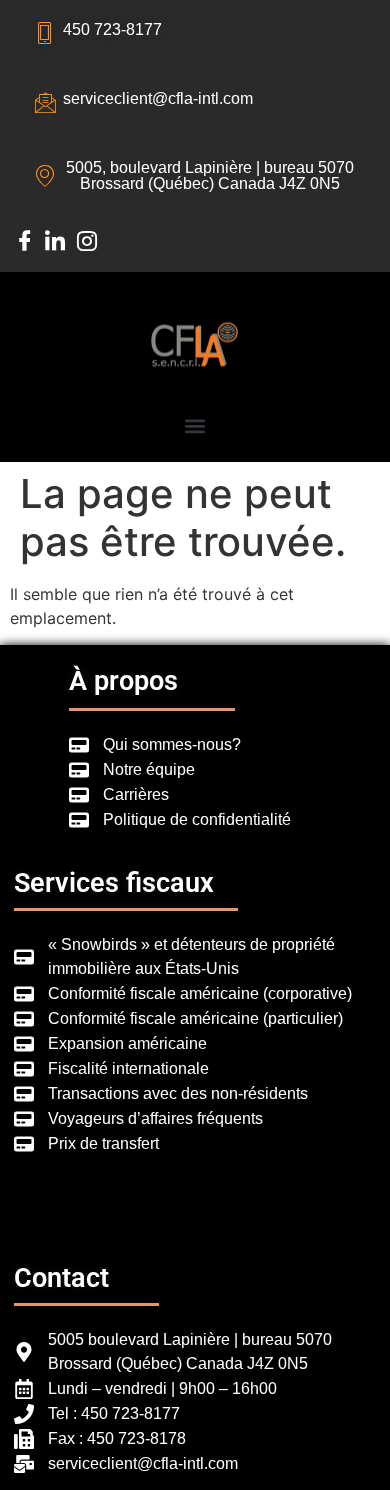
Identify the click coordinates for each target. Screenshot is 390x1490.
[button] (195, 425)
